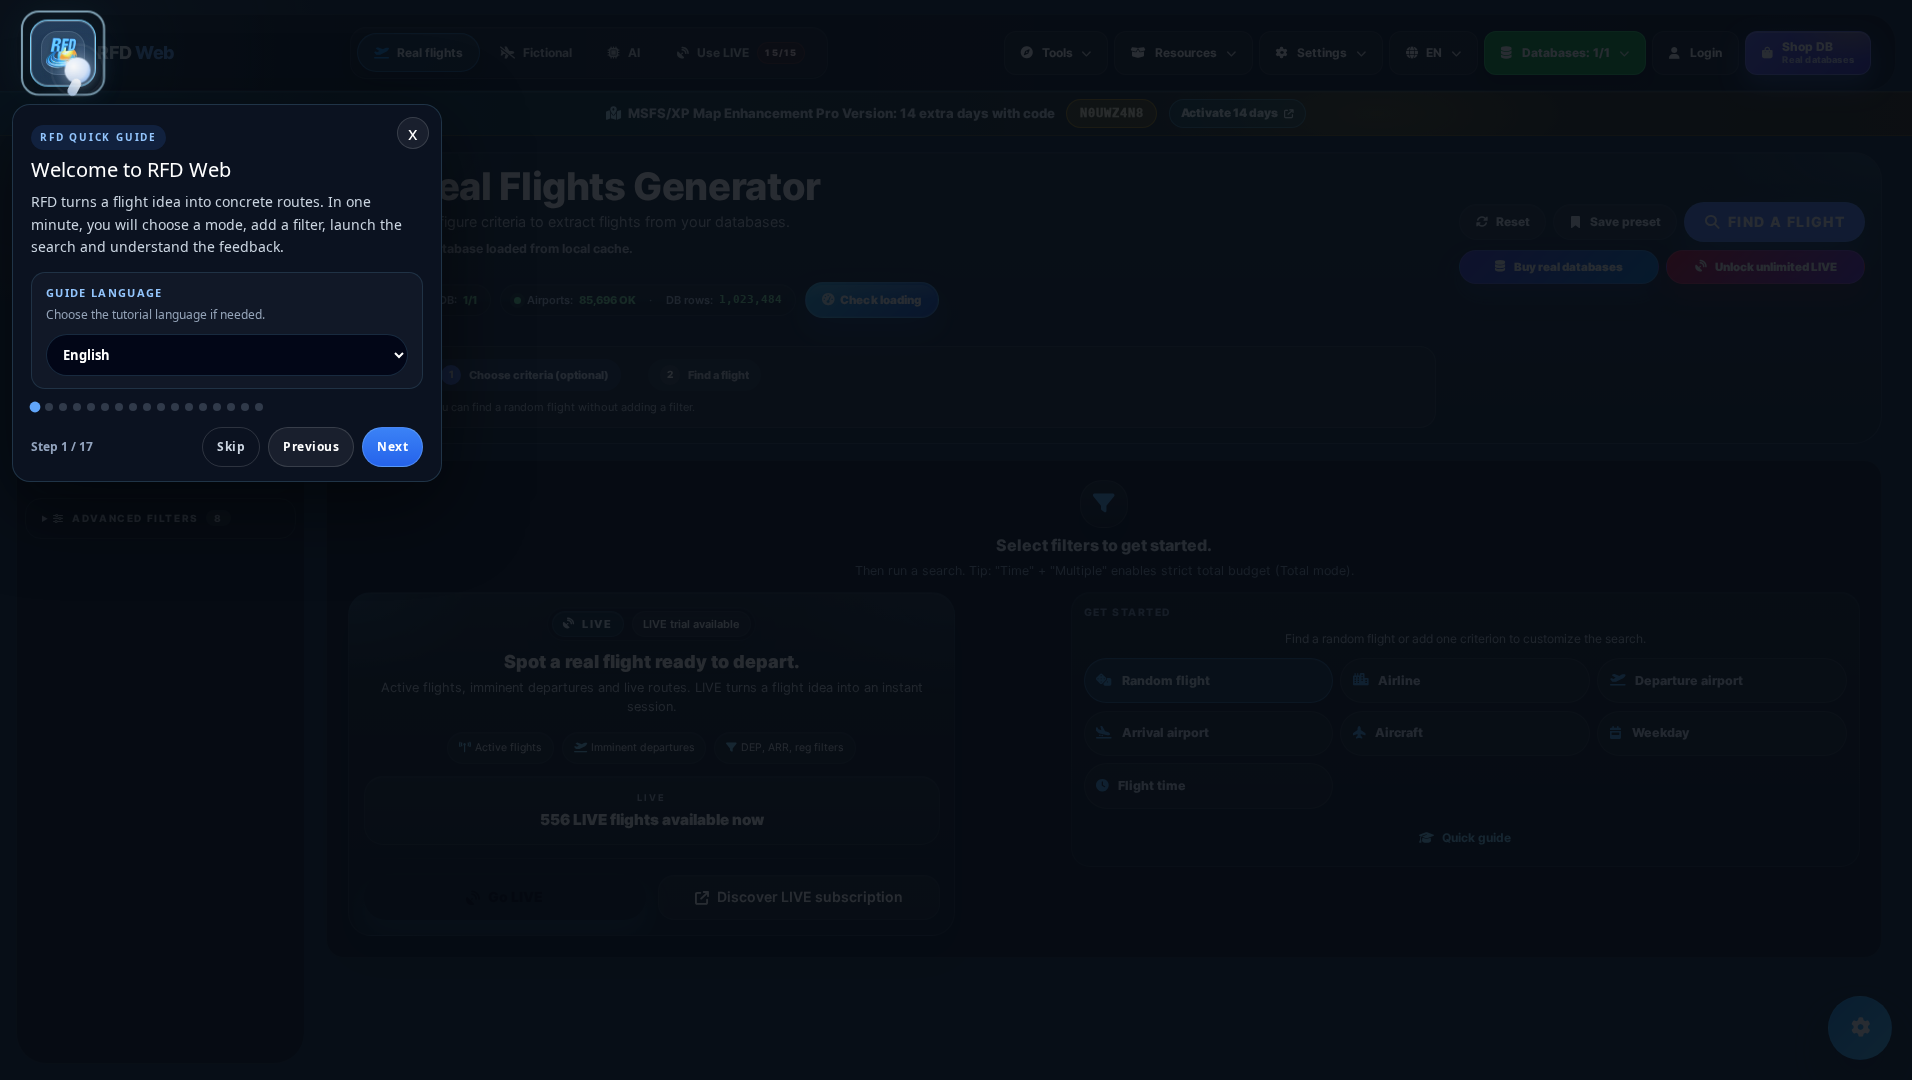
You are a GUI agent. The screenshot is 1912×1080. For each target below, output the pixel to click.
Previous (311, 446)
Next (392, 446)
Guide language (104, 292)
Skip (231, 446)
